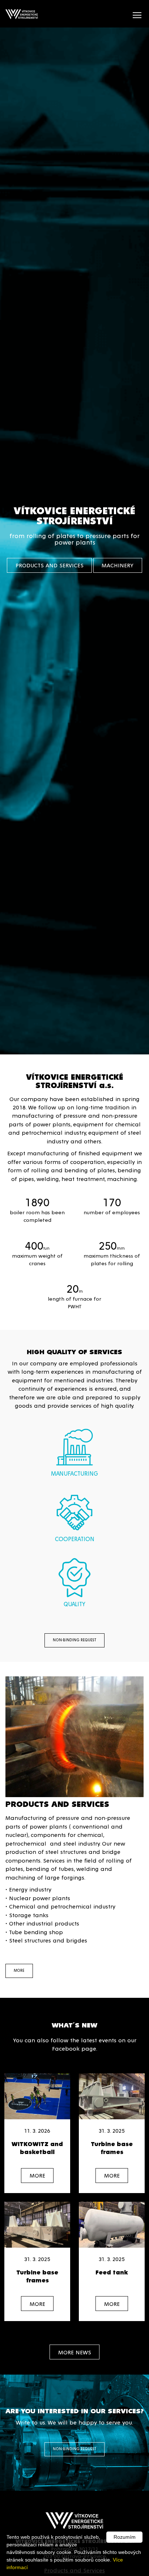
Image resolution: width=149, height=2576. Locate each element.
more (19, 1970)
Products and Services (50, 565)
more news (75, 2352)
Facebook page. (75, 2048)
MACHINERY (118, 565)
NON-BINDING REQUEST (74, 1640)
